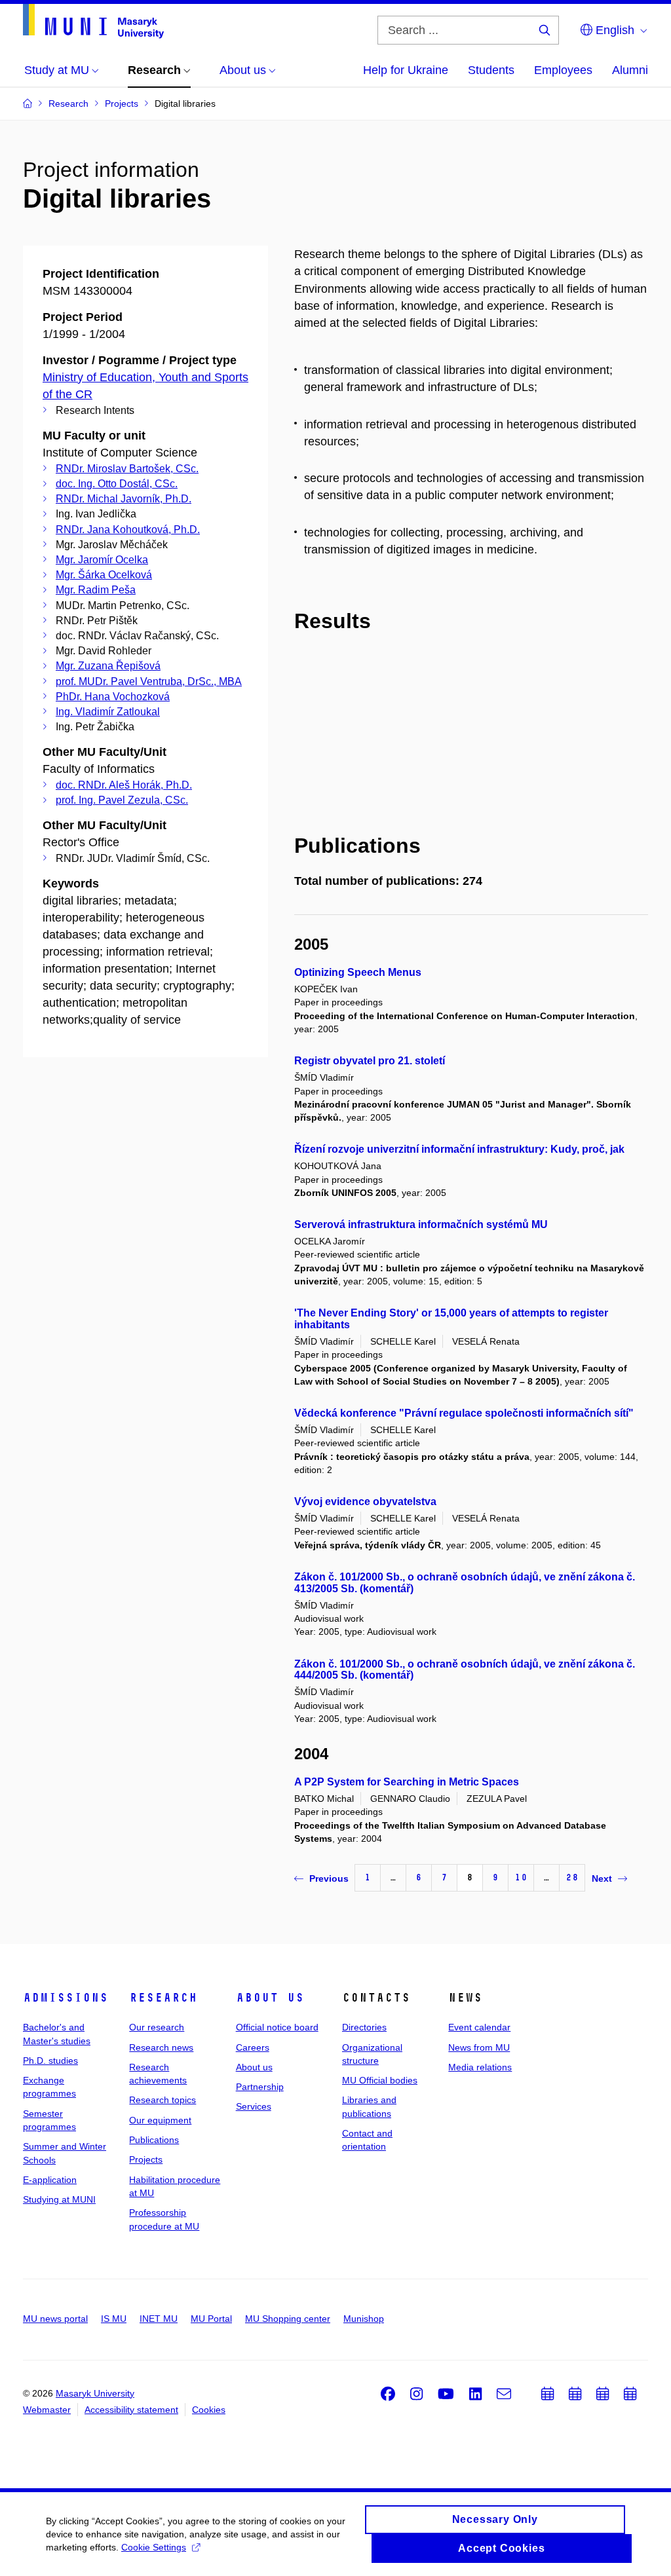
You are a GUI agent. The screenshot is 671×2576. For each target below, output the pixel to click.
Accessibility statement (131, 2410)
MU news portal (55, 2319)
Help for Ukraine (406, 70)
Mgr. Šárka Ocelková (104, 575)
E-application (50, 2180)
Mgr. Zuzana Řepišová (108, 666)
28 (572, 1877)
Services (254, 2106)
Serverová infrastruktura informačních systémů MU (421, 1224)
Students (491, 70)
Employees (563, 70)
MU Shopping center (288, 2319)
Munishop (364, 2319)
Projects (146, 2159)
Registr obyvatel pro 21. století (370, 1061)
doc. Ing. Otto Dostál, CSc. (117, 484)
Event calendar (479, 2027)
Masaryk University (95, 2393)
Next (602, 1878)
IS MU (114, 2319)
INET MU (159, 2319)
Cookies (209, 2410)
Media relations (480, 2067)
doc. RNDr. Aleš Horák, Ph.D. (124, 785)
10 (521, 1877)
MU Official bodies (380, 2080)
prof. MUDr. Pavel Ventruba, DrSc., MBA (149, 681)
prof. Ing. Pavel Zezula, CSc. (122, 800)
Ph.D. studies (50, 2061)
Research (163, 1998)
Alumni (630, 70)
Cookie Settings (154, 2547)
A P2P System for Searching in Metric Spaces (407, 1782)
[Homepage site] (93, 21)
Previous (329, 1878)
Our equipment (160, 2120)
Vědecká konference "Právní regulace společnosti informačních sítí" (464, 1413)
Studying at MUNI (59, 2199)
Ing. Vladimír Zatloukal (108, 712)
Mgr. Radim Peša (96, 590)
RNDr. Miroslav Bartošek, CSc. (127, 469)
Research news (161, 2047)
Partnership (260, 2087)
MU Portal (211, 2319)
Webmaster (47, 2410)
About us (270, 1998)
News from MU (479, 2047)
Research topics (163, 2100)
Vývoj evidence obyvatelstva (365, 1502)
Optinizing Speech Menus (358, 972)
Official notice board (277, 2027)
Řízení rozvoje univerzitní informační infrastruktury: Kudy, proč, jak (459, 1149)
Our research (157, 2027)
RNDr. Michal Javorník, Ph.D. (124, 499)
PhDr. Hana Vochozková (113, 697)
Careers (253, 2047)
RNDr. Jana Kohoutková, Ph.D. (128, 530)
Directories (364, 2027)
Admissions (66, 1998)
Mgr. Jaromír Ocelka (102, 560)
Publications (154, 2140)
